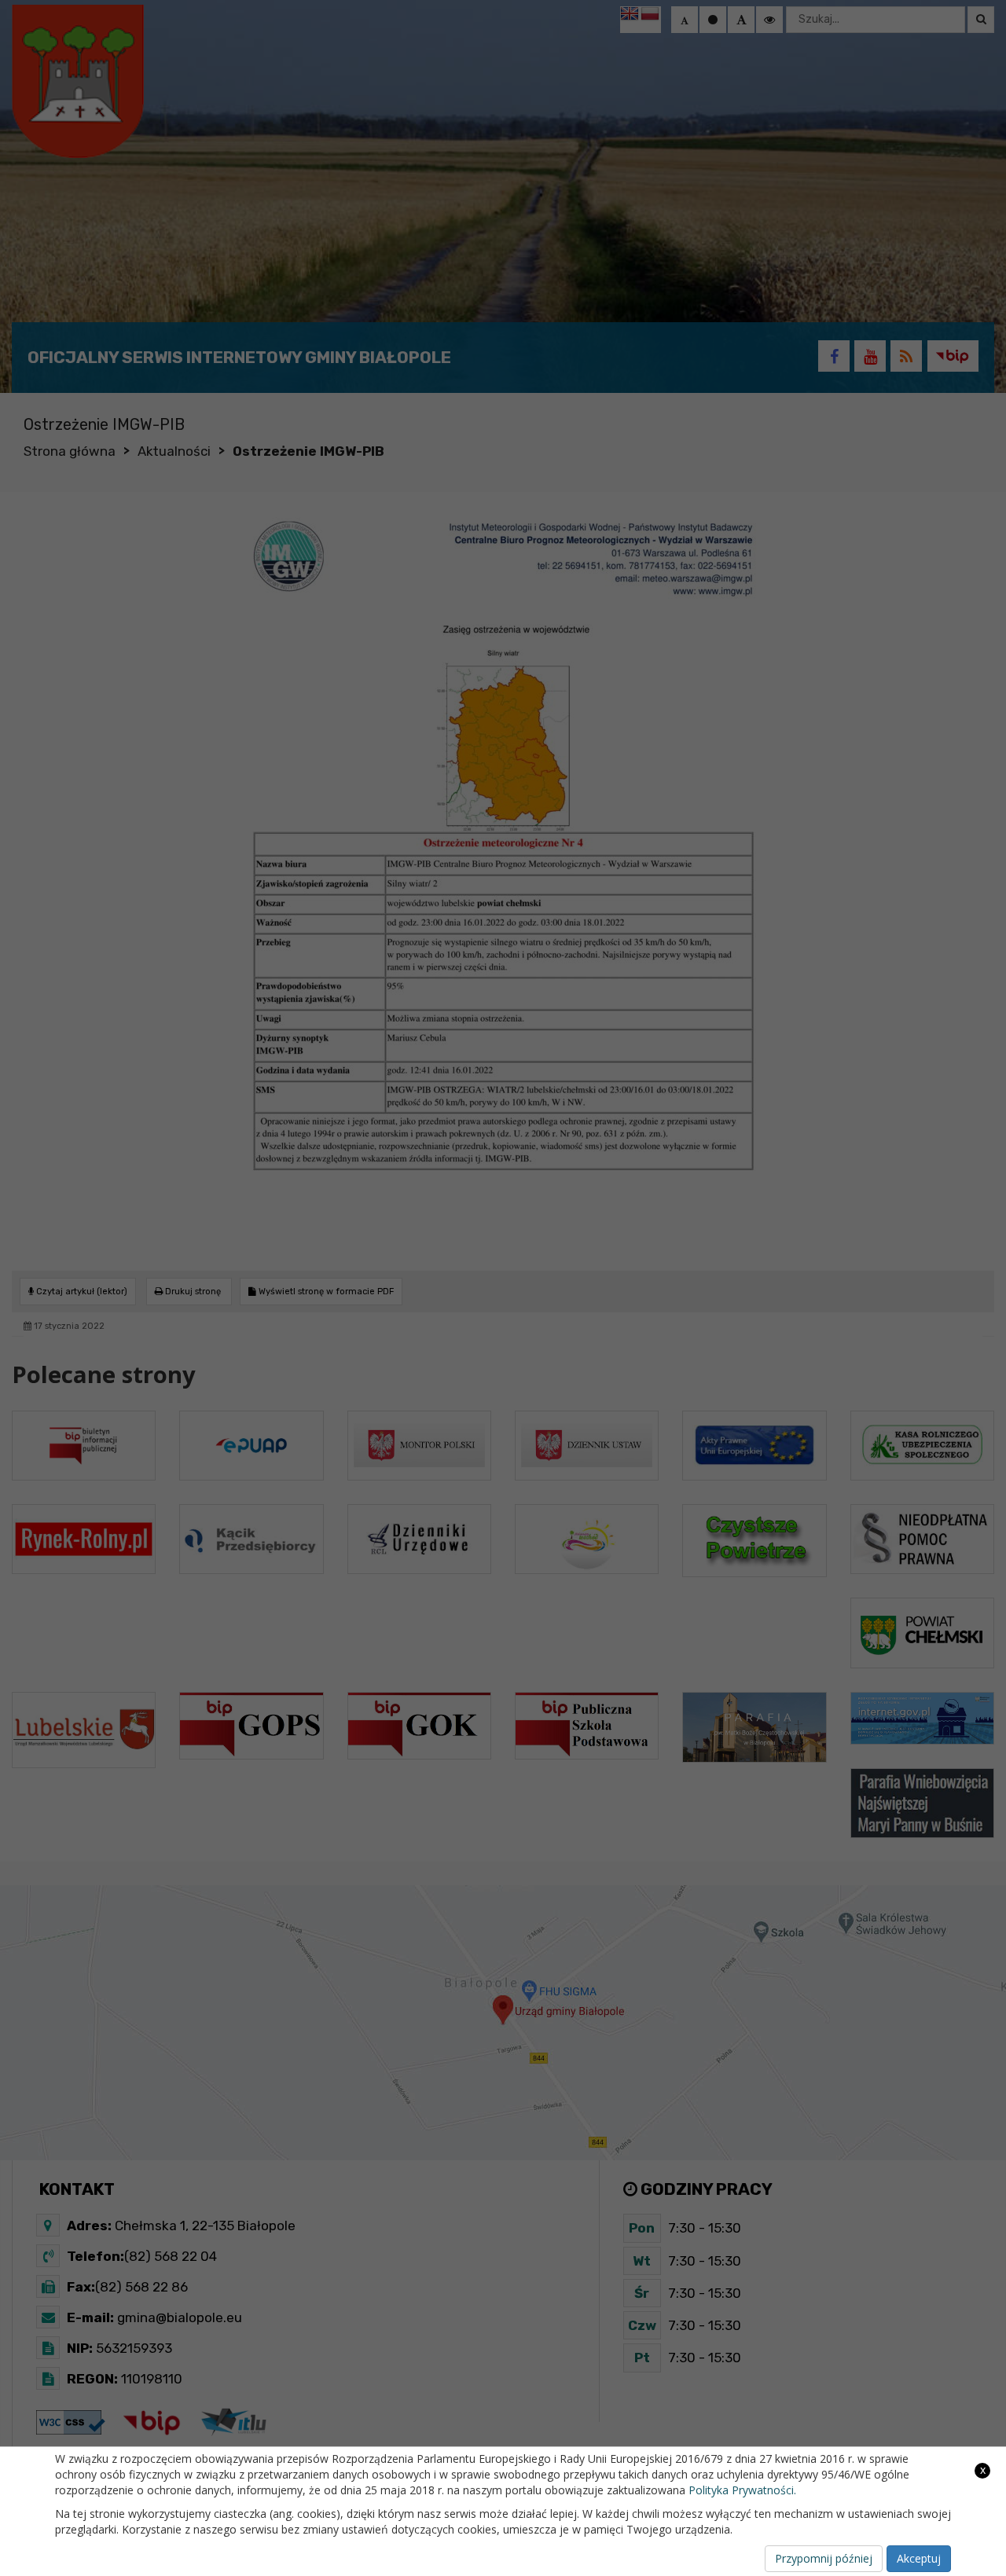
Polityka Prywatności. (742, 2490)
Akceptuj (919, 2558)
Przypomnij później (824, 2558)
